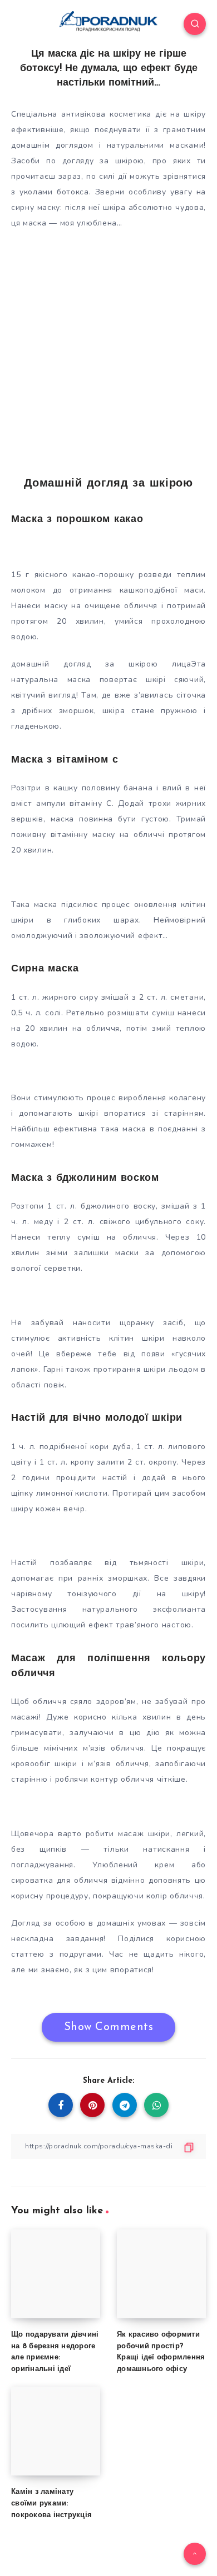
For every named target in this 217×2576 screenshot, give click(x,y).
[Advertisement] (108, 348)
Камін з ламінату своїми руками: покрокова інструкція (51, 2504)
